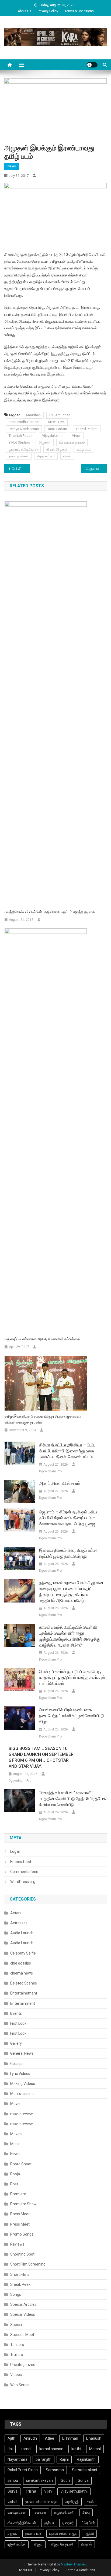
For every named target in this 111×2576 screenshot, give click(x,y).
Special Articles (23, 2304)
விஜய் (38, 2544)
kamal (26, 2449)
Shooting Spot (22, 2254)
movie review (22, 2114)
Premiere (18, 2194)
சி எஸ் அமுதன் (57, 449)
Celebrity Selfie (23, 1953)
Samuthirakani (84, 2470)
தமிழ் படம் (84, 449)
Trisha (31, 2491)
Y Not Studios (19, 442)
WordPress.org (23, 1882)
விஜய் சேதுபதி (62, 2544)
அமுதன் (45, 442)
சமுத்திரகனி (64, 2512)
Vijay (48, 2491)
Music (15, 2144)
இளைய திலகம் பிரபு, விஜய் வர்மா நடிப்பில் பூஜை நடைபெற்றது (68, 1553)
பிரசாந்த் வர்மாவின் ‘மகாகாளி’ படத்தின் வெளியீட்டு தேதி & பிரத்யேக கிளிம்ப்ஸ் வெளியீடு (72, 1799)
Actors (16, 1913)
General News (22, 2053)
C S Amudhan (60, 415)
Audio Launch (22, 1933)
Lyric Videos (20, 2074)
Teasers (17, 2345)
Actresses (19, 1923)
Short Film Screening (28, 2264)
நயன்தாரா (33, 2533)
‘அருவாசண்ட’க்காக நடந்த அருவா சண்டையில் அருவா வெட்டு (96, 469)
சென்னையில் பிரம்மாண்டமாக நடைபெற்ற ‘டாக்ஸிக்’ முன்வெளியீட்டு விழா (72, 1716)
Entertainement (24, 1993)
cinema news (22, 1973)
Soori (65, 2480)
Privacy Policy (48, 11)
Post (14, 2184)
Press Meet (20, 2214)
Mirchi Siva (56, 422)
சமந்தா (40, 2512)
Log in (15, 1851)
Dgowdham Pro (50, 1471)
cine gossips (21, 1963)
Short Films (20, 2274)
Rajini (64, 2459)
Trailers (17, 2355)
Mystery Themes (73, 2564)
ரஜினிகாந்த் (17, 2544)
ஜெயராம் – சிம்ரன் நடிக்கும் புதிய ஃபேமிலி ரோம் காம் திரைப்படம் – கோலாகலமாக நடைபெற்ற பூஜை (68, 1518)
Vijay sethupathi (74, 2491)
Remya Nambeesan (24, 429)
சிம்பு (86, 2512)
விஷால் (86, 2544)
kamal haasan (51, 2449)
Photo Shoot (21, 2164)
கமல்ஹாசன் (17, 2512)
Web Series (20, 2385)
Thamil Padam (87, 429)
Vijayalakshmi (53, 436)
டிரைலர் (68, 2523)
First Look (18, 2023)
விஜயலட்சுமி (46, 456)
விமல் (67, 456)
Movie (15, 2104)
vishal (12, 2502)
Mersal (95, 2449)
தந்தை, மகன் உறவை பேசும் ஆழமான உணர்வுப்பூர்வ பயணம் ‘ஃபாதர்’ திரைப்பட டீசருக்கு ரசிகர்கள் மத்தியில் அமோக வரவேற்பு (71, 1592)
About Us (25, 11)
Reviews (17, 2244)
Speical (16, 2325)
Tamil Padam (57, 429)
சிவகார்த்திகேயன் (22, 2523)
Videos (16, 2375)
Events (16, 2013)
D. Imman (70, 2438)
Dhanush (94, 2438)
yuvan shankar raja (41, 2502)
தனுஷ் (12, 2533)
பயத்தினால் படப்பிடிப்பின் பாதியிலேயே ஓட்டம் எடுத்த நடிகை (50, 912)
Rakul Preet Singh (23, 2470)
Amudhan (33, 415)
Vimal (76, 436)
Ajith (11, 2438)
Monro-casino (22, 2094)
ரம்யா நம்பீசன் (19, 456)
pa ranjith (44, 2459)
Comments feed (24, 1872)
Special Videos (23, 2314)
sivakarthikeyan (39, 2480)
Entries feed (21, 1862)
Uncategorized (23, 2365)
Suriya (83, 2480)
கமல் (91, 2502)
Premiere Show (23, 2204)
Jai (10, 2449)
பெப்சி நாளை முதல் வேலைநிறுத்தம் (21, 469)
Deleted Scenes (24, 1983)
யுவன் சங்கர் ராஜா (63, 2533)
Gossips (17, 2064)
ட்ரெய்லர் (88, 2523)
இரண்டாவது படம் (72, 442)
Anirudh (30, 2438)
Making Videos (23, 2084)
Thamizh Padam (21, 436)
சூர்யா (49, 2523)
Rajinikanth (86, 2459)
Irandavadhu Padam (24, 422)
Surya (13, 2491)
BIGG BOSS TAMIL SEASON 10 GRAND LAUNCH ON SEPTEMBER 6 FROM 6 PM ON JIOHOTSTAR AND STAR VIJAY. (41, 1757)
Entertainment (23, 2003)
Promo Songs (22, 2234)
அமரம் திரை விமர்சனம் (60, 1483)
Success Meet (22, 2335)
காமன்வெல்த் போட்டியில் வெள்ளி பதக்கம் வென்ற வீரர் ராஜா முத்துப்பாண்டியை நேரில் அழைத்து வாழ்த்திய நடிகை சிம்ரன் (70, 1636)
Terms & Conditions (79, 11)
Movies (16, 2134)
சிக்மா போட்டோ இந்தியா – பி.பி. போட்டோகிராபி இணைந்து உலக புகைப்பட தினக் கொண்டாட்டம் (67, 1451)
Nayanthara (18, 2459)
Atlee (50, 2438)
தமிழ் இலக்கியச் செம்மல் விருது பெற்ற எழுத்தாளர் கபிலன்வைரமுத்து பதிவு (43, 1419)
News (12, 166)
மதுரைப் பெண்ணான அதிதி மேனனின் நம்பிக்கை (42, 1339)
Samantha (55, 2470)
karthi (76, 2449)
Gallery (16, 2043)
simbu (13, 2480)
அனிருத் (72, 2502)
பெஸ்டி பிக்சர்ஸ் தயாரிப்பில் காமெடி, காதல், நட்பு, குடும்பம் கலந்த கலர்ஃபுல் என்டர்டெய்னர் (72, 1677)
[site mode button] (92, 65)
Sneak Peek (20, 2284)
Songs (16, 2294)
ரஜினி (89, 2533)
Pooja (15, 2174)
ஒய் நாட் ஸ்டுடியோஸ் (23, 449)
